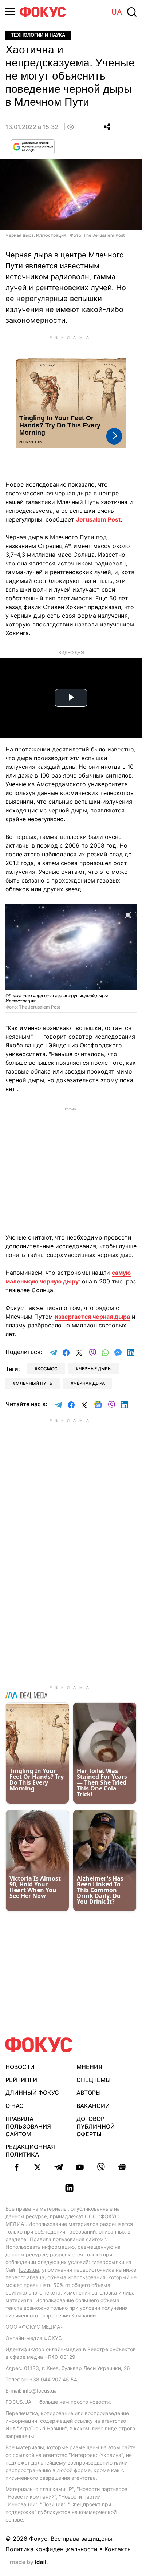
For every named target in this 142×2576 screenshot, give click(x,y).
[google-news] (122, 2167)
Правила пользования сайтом (28, 2126)
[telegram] (59, 2167)
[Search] (132, 12)
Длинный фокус (32, 2093)
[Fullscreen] (128, 914)
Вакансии (93, 2106)
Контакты (118, 2549)
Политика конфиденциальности (52, 2549)
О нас (15, 2106)
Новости (20, 2067)
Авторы (89, 2093)
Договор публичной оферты (96, 2126)
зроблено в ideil (29, 2563)
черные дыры (95, 1369)
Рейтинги (21, 2080)
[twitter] (38, 2167)
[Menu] (10, 12)
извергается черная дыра (92, 1317)
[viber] (101, 2167)
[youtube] (80, 2167)
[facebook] (16, 2167)
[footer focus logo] (39, 2045)
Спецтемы (94, 2080)
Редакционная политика (30, 2151)
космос (48, 1369)
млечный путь (34, 1383)
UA (117, 12)
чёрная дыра (89, 1383)
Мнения (89, 2067)
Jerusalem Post (98, 519)
